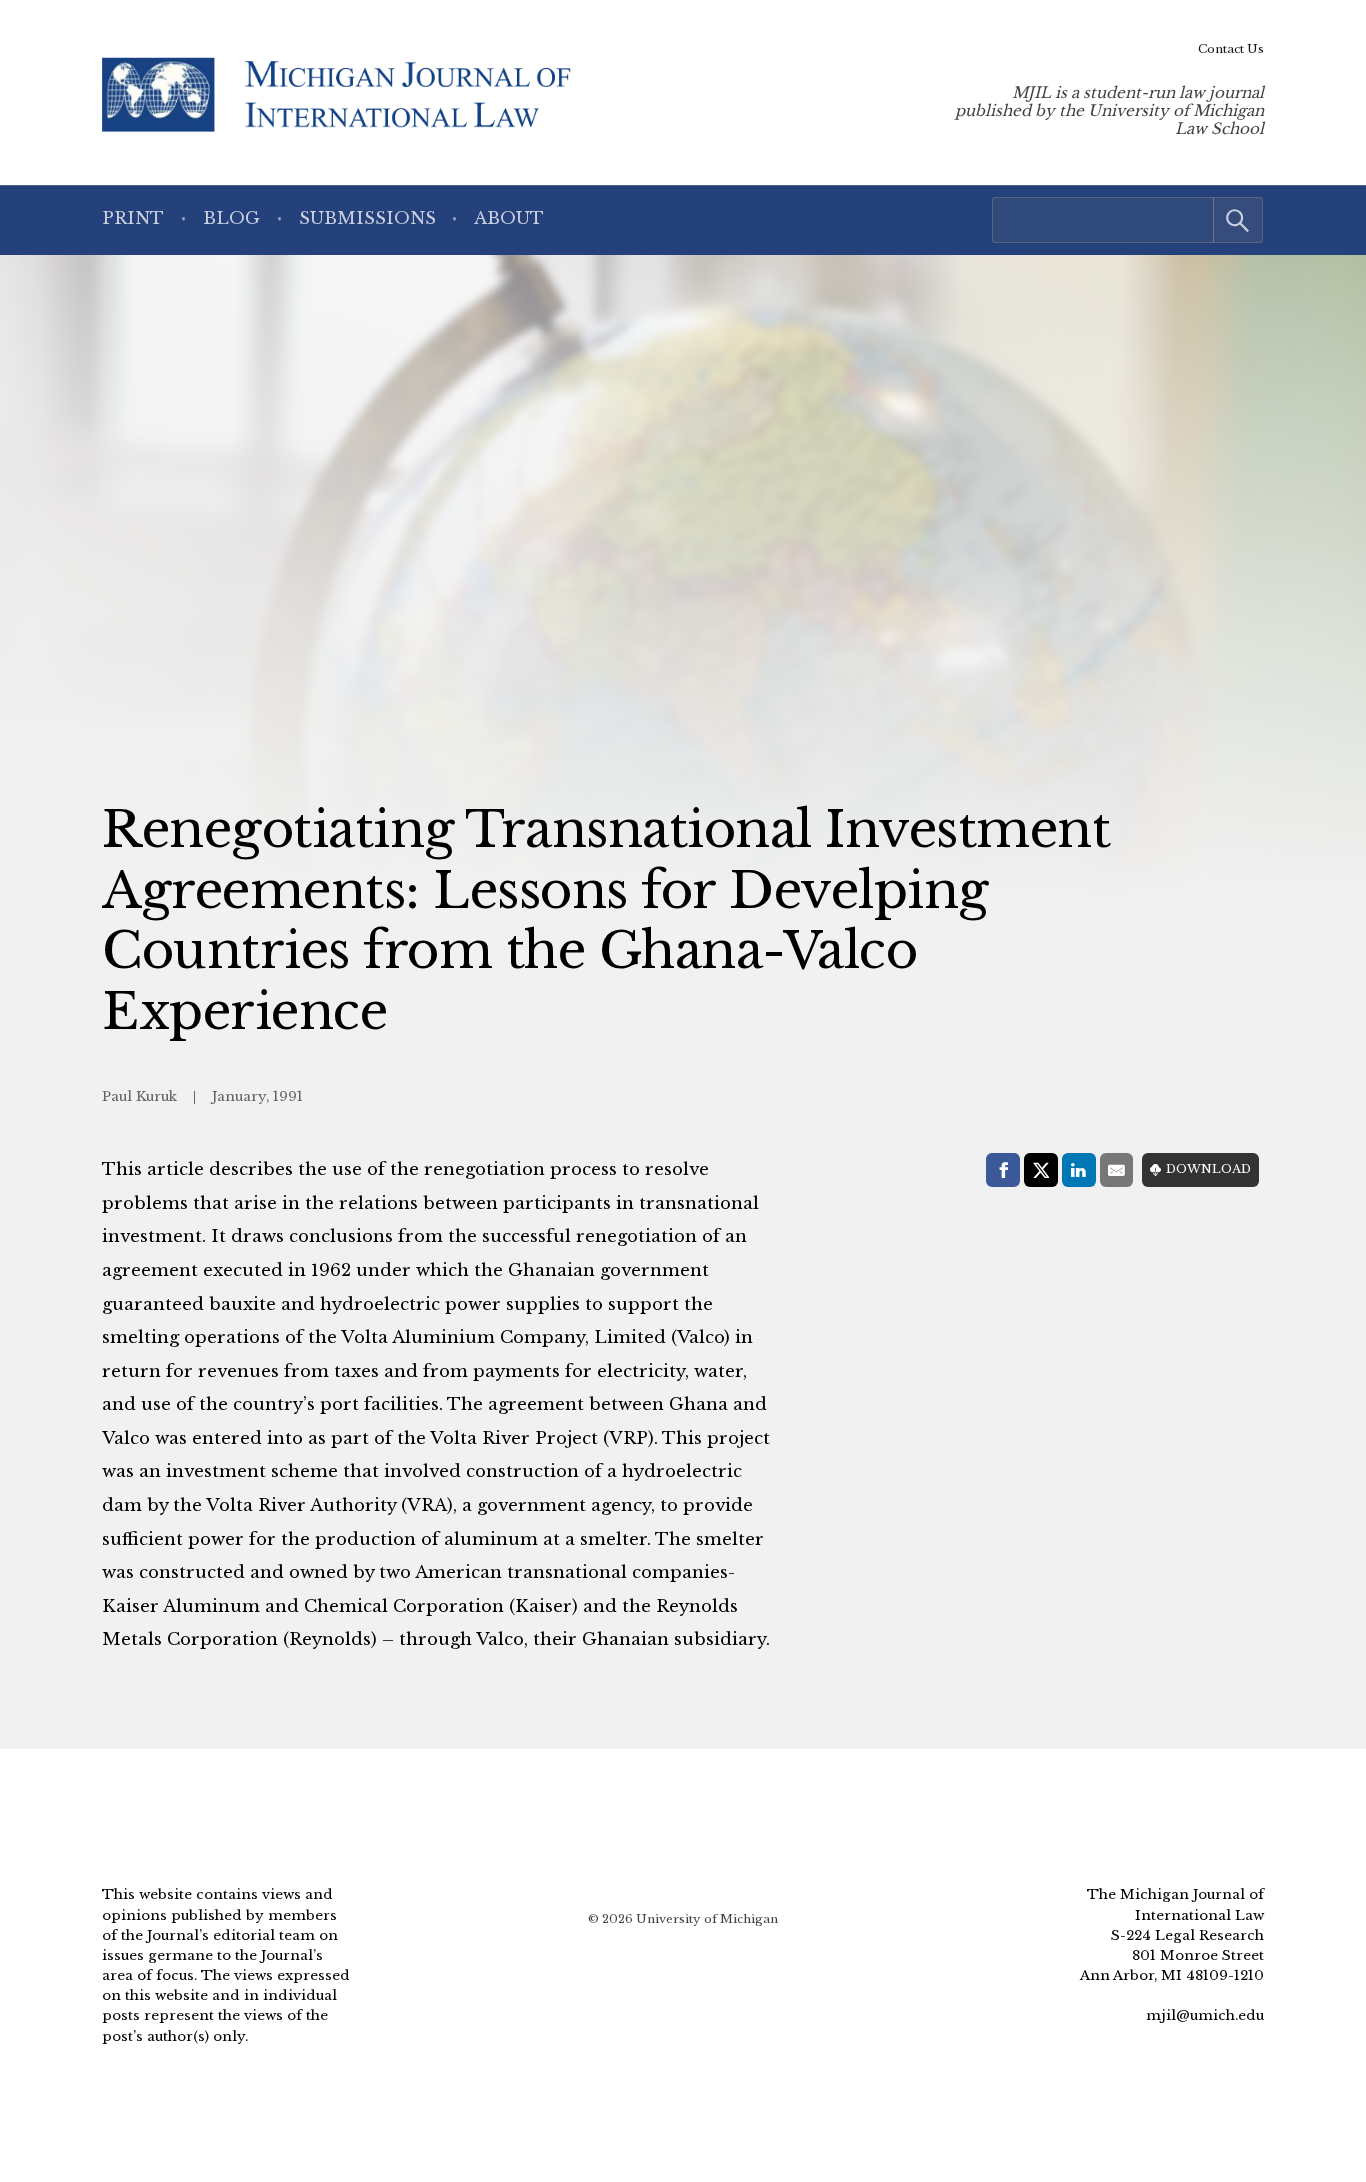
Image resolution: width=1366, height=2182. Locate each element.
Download (1208, 1169)
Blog (231, 218)
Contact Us (1231, 49)
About (509, 218)
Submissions (367, 218)
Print (133, 218)
